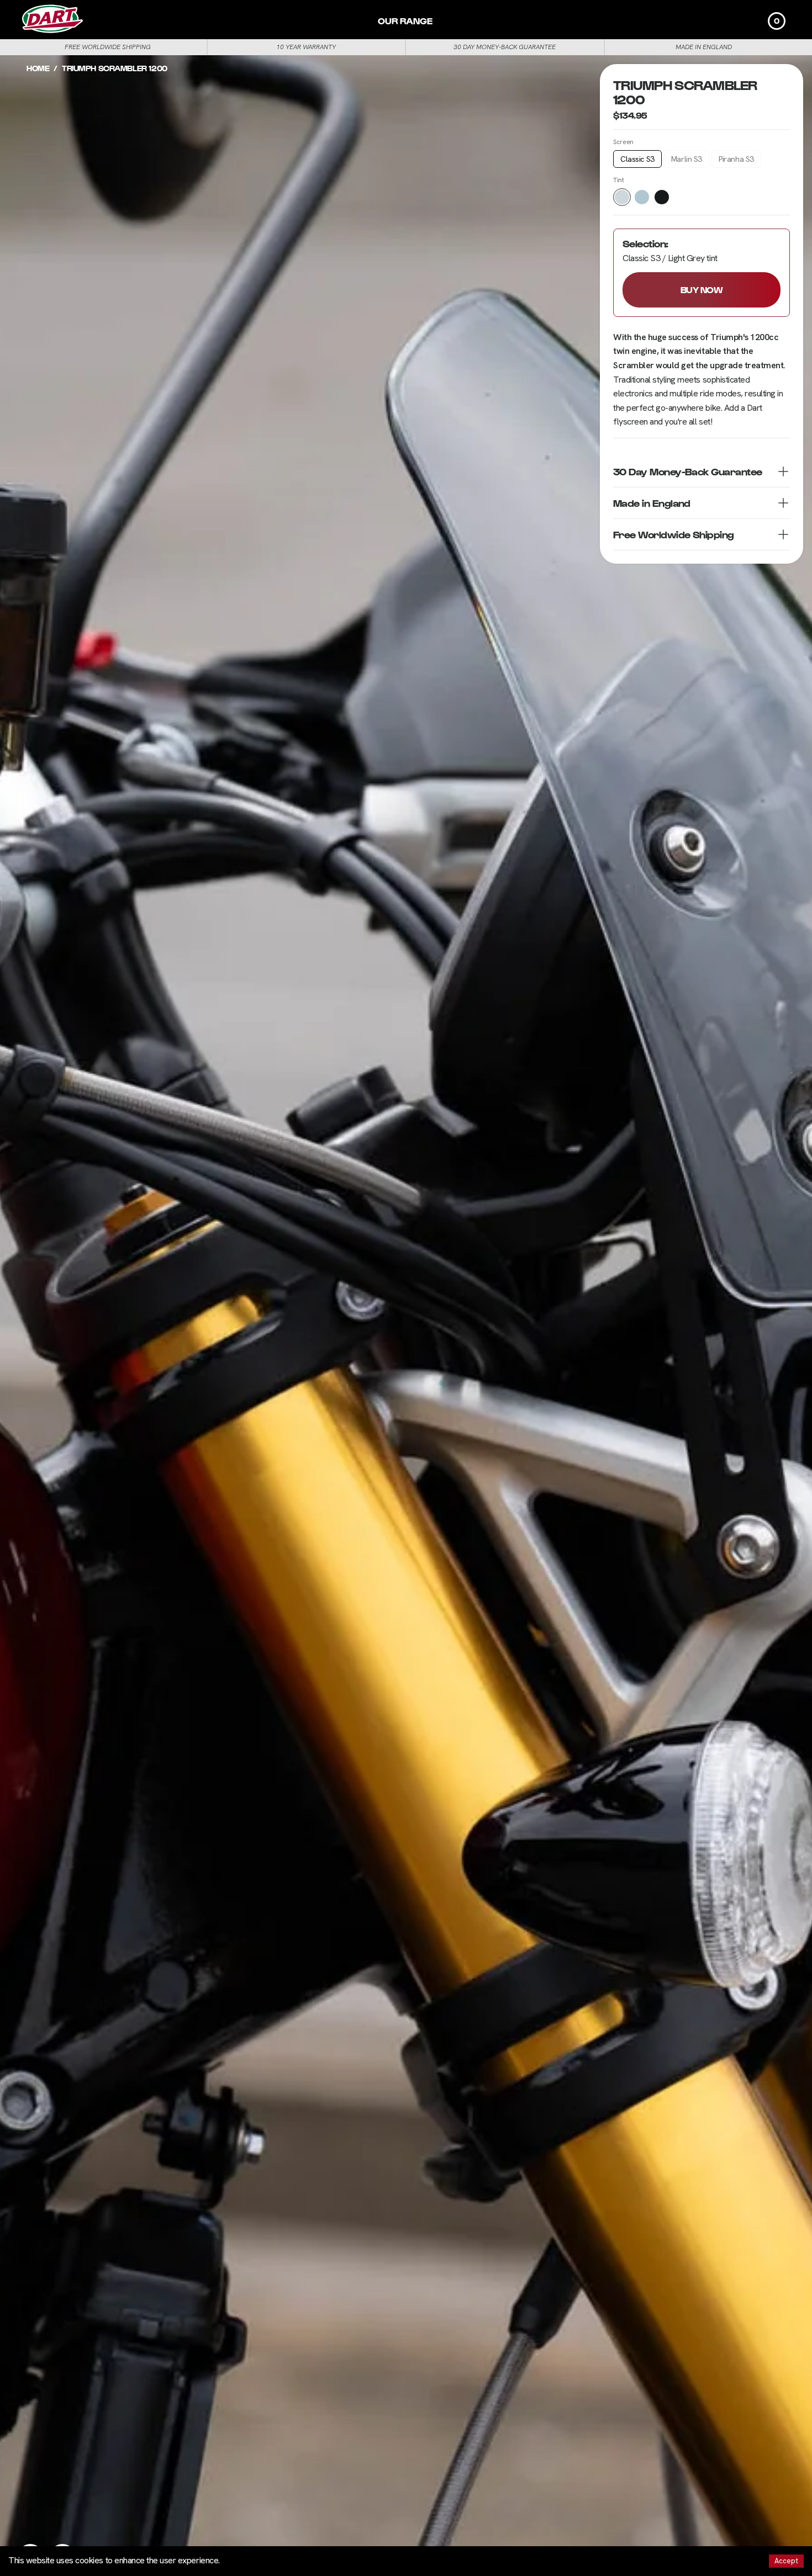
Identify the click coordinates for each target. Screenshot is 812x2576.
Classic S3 (637, 160)
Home (38, 68)
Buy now (702, 290)
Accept (786, 2561)
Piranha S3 (736, 160)
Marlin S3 (687, 160)
